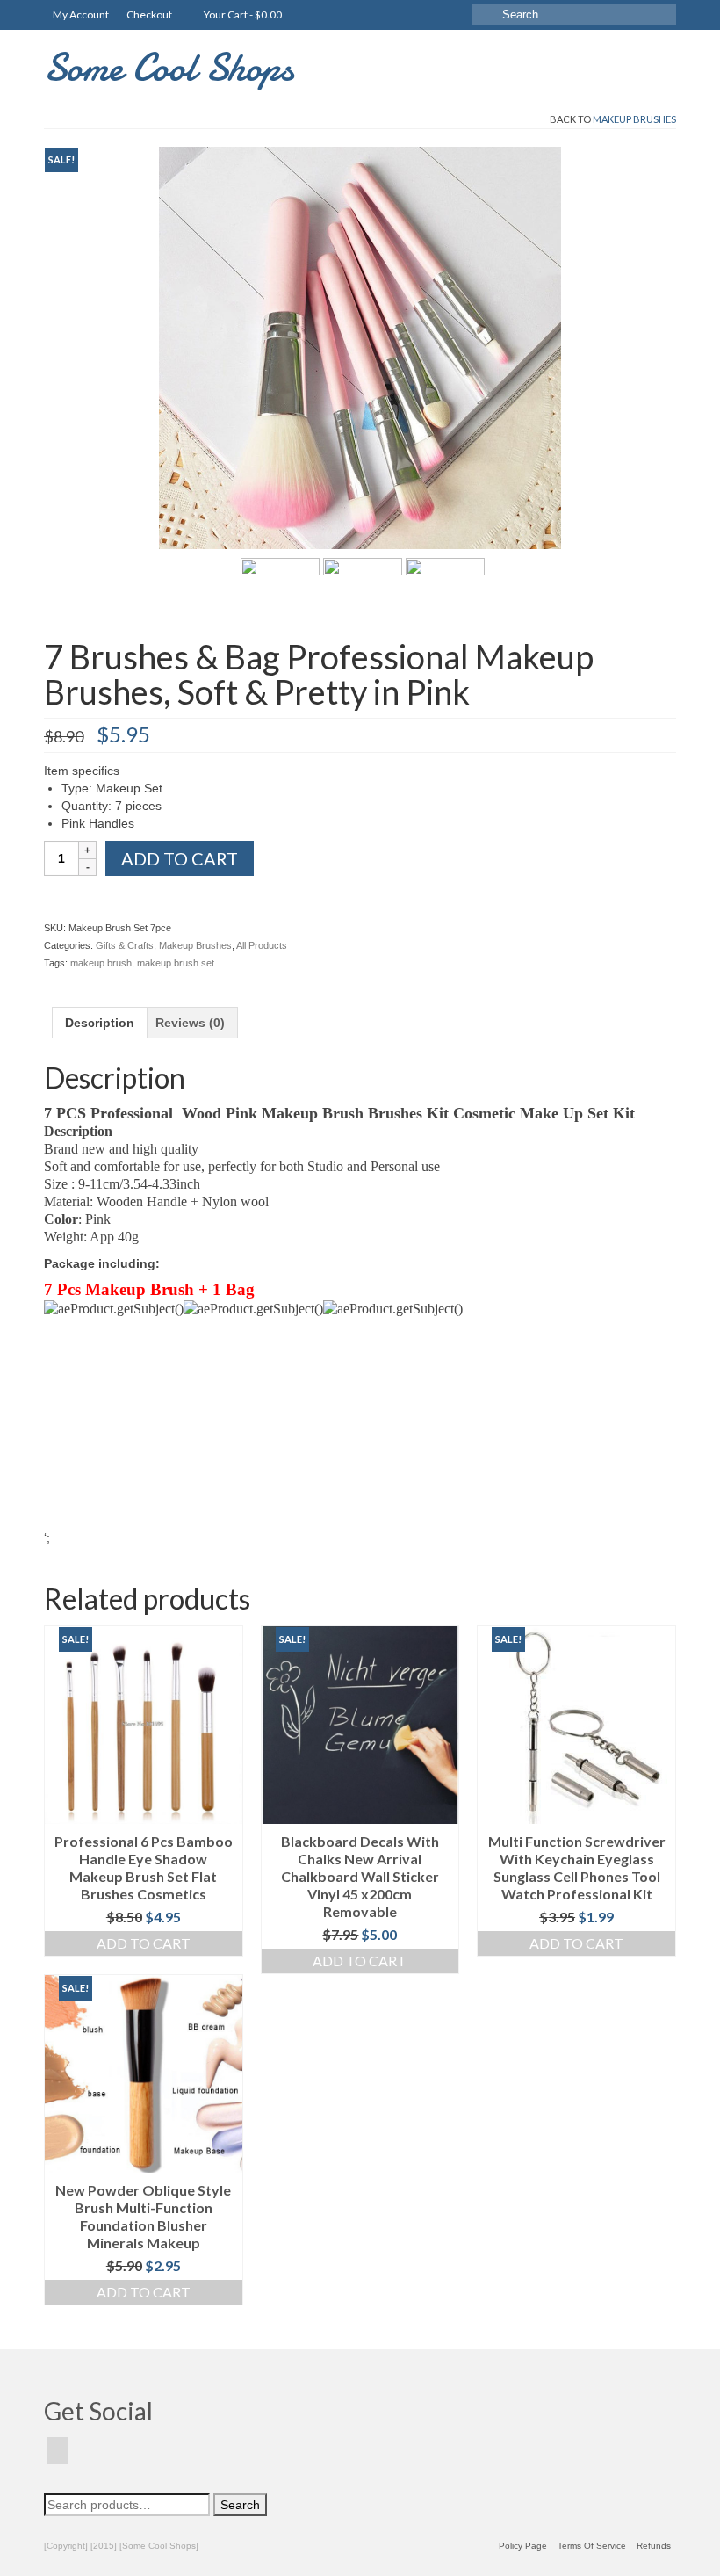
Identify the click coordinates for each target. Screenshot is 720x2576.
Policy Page (523, 2546)
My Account (81, 14)
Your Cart (242, 14)
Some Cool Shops (169, 67)
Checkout (149, 14)
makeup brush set (176, 963)
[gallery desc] (360, 347)
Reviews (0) (190, 1023)
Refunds (654, 2546)
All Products (262, 945)
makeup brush (101, 963)
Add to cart (180, 858)
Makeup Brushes (634, 119)
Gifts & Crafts (125, 945)
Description (100, 1023)
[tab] (100, 1023)
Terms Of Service (592, 2546)
